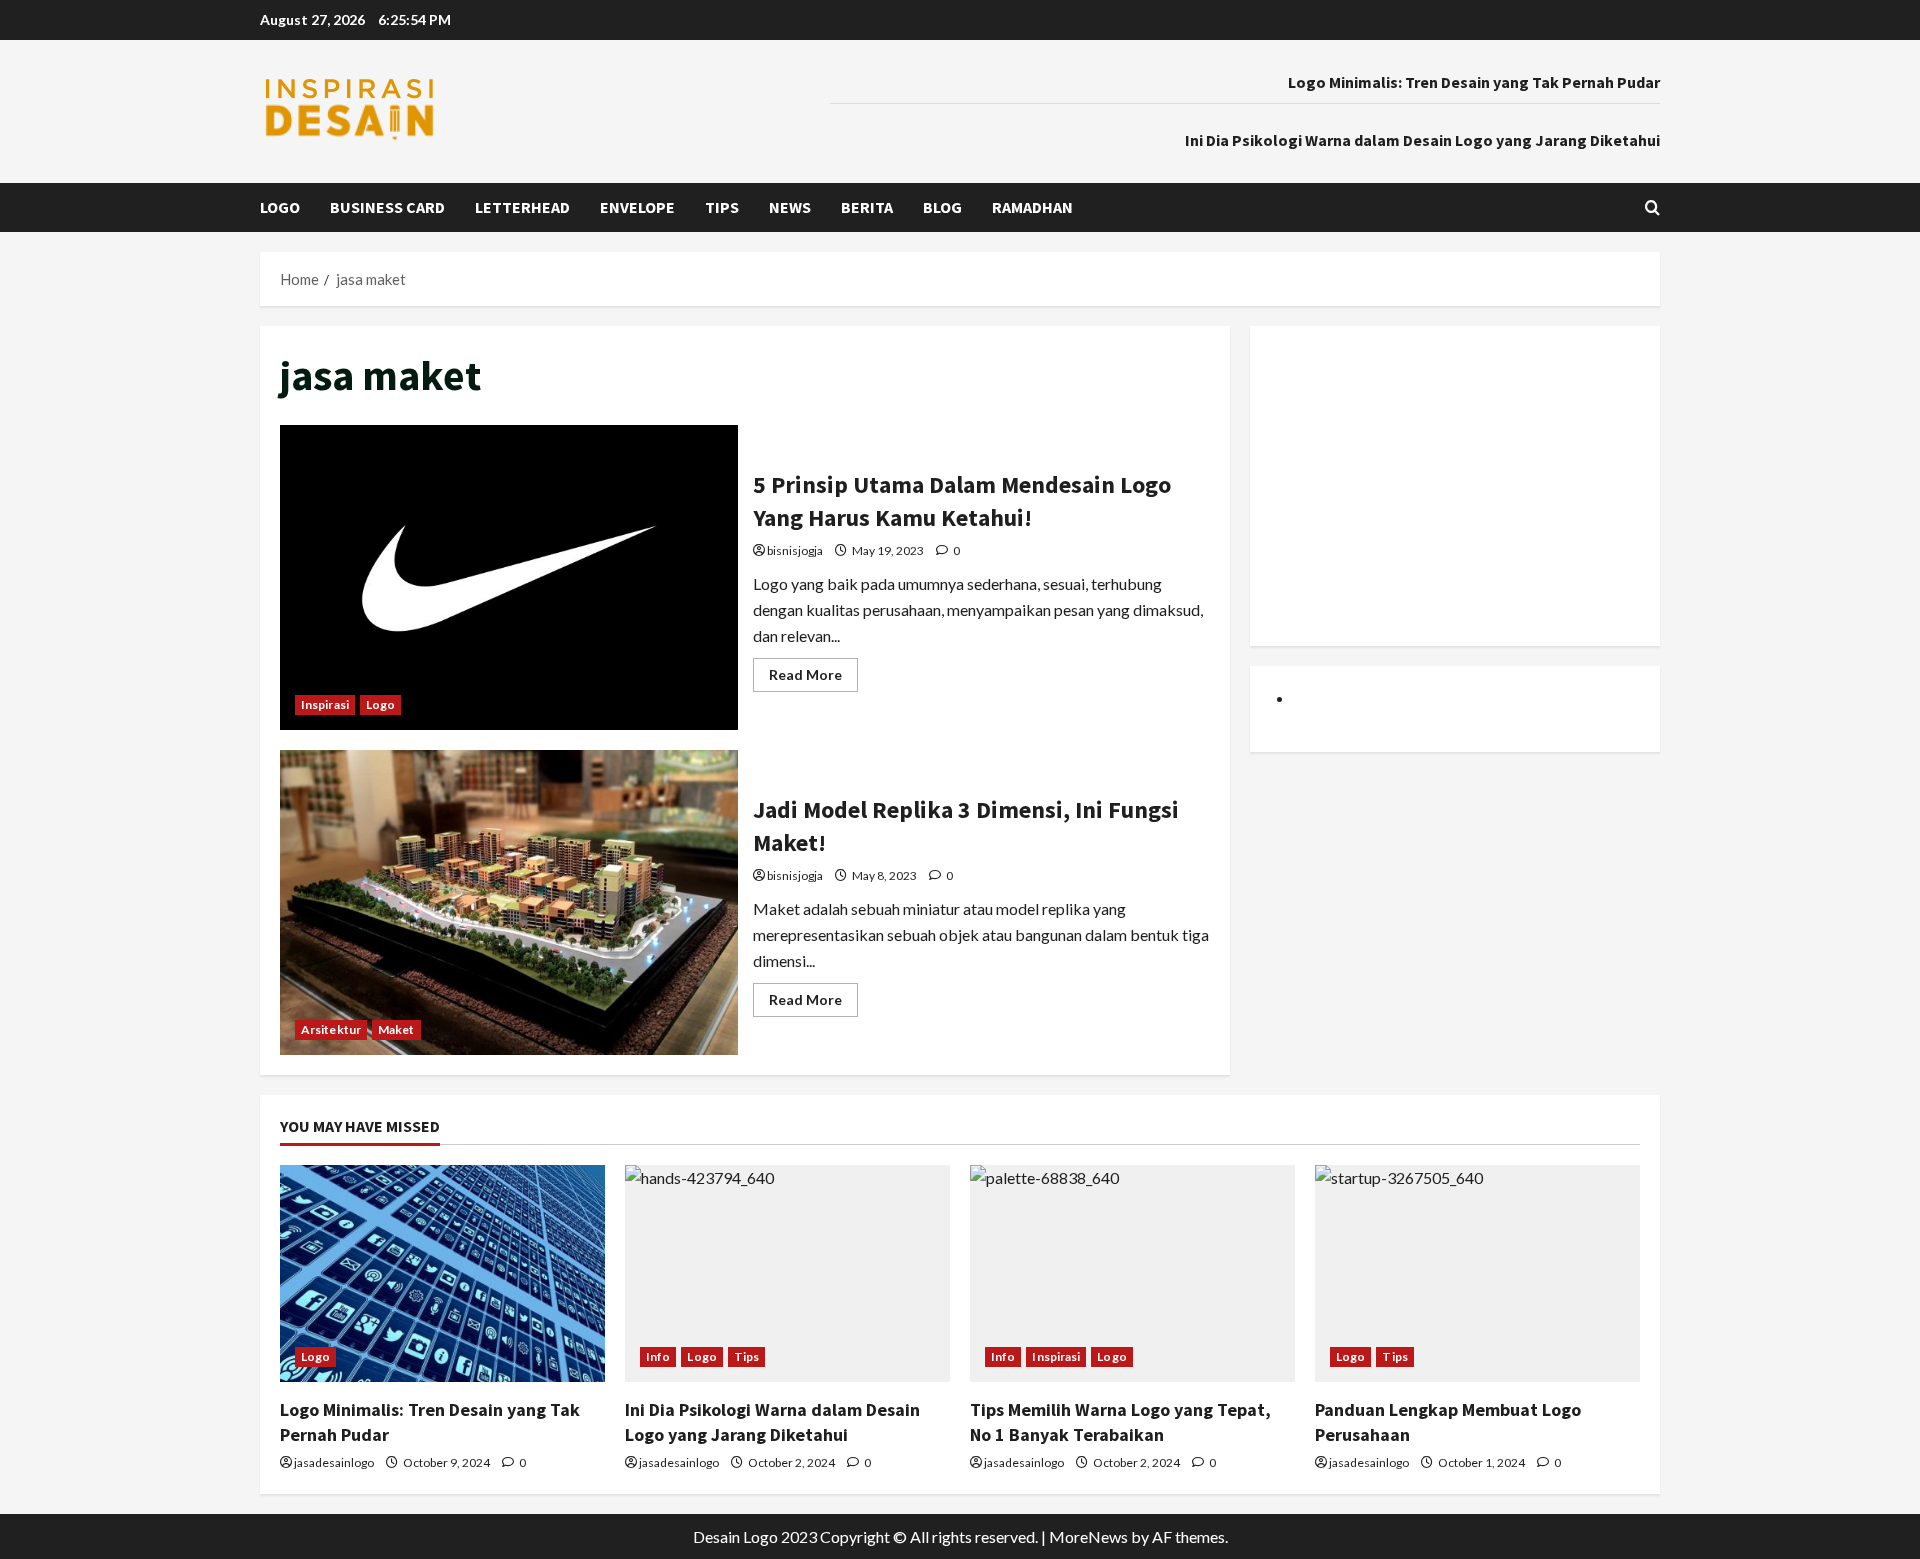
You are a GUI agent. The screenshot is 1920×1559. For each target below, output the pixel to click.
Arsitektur (331, 1029)
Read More (813, 678)
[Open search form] (1652, 207)
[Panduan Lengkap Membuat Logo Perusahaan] (1477, 1273)
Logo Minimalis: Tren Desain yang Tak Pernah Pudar (1474, 82)
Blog (942, 207)
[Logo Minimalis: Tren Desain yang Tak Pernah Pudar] (442, 1273)
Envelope (637, 207)
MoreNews (1088, 1536)
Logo (280, 207)
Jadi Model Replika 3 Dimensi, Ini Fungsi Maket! (509, 902)
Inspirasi (325, 704)
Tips (722, 207)
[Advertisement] (1455, 486)
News (790, 207)
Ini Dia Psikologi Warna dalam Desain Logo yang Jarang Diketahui (1422, 140)
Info (658, 1356)
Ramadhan (1032, 207)
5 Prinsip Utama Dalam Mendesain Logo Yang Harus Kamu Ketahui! (509, 577)
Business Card (387, 207)
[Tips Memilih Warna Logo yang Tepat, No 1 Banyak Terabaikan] (1132, 1273)
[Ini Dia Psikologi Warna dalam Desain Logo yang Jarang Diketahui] (787, 1273)
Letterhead (522, 207)
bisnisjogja (795, 550)
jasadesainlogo (334, 1462)
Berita (867, 207)
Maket (396, 1029)
